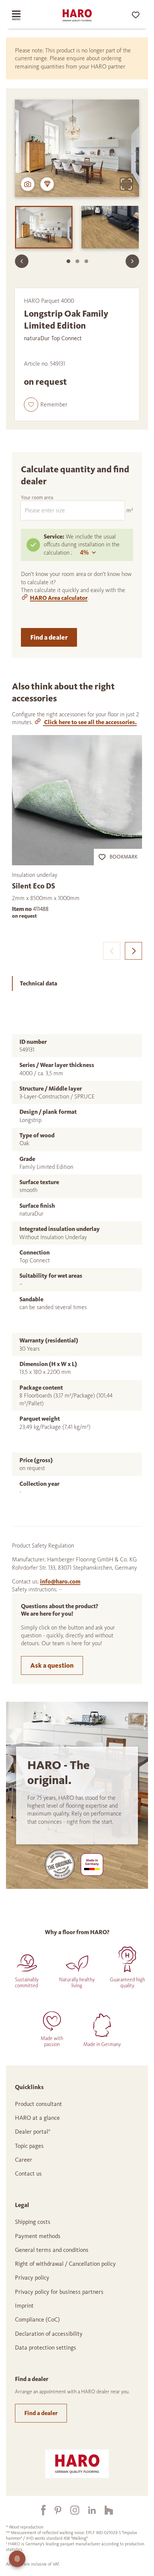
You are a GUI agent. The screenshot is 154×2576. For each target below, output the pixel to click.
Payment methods (38, 2236)
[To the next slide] (132, 261)
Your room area (37, 498)
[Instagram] (70, 2510)
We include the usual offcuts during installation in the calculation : (82, 545)
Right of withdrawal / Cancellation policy (65, 2264)
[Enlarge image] (126, 184)
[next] (133, 951)
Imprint (24, 2306)
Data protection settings (46, 2348)
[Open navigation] (23, 15)
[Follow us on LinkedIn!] (87, 2510)
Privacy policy (32, 2278)
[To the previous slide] (22, 261)
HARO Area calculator (59, 598)
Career (24, 2160)
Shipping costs (33, 2222)
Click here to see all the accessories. (90, 722)
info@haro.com (60, 1581)
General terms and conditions (52, 2250)
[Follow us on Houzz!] (104, 2510)
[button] (46, 405)
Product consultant (38, 2104)
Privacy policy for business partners (59, 2292)
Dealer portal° (33, 2132)
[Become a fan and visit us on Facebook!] (39, 2510)
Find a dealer (49, 637)
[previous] (112, 951)
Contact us (28, 2173)
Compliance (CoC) (37, 2319)
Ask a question (52, 1665)
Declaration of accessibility (49, 2334)
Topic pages (29, 2146)
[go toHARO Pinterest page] (53, 2510)
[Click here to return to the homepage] (77, 15)
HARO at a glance (37, 2118)
